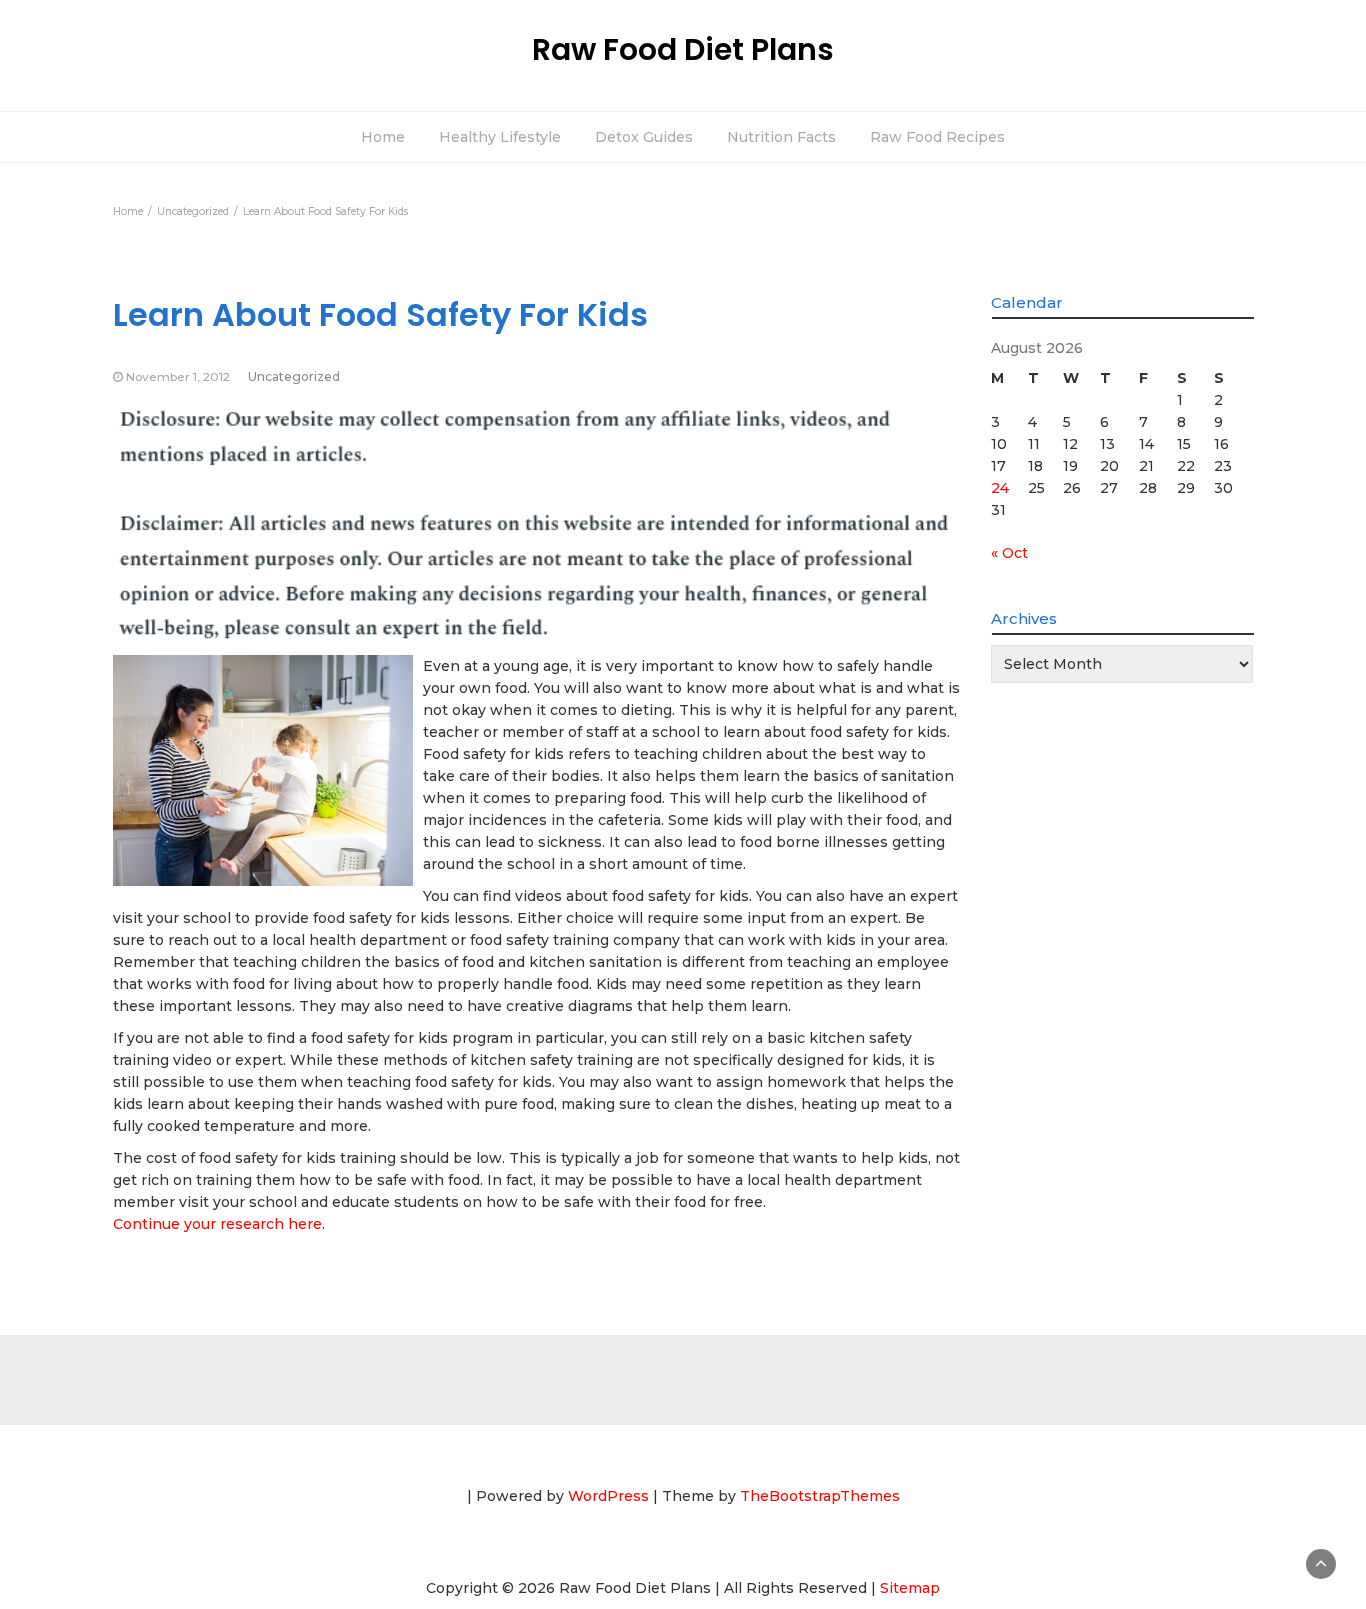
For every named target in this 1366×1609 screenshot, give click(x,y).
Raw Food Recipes (937, 137)
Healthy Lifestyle (500, 137)
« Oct (1009, 553)
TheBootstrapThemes (820, 1496)
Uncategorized (294, 376)
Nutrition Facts (781, 137)
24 (1000, 488)
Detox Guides (644, 137)
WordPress (608, 1496)
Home (383, 137)
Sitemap (910, 1588)
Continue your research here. (219, 1224)
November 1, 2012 (178, 376)
